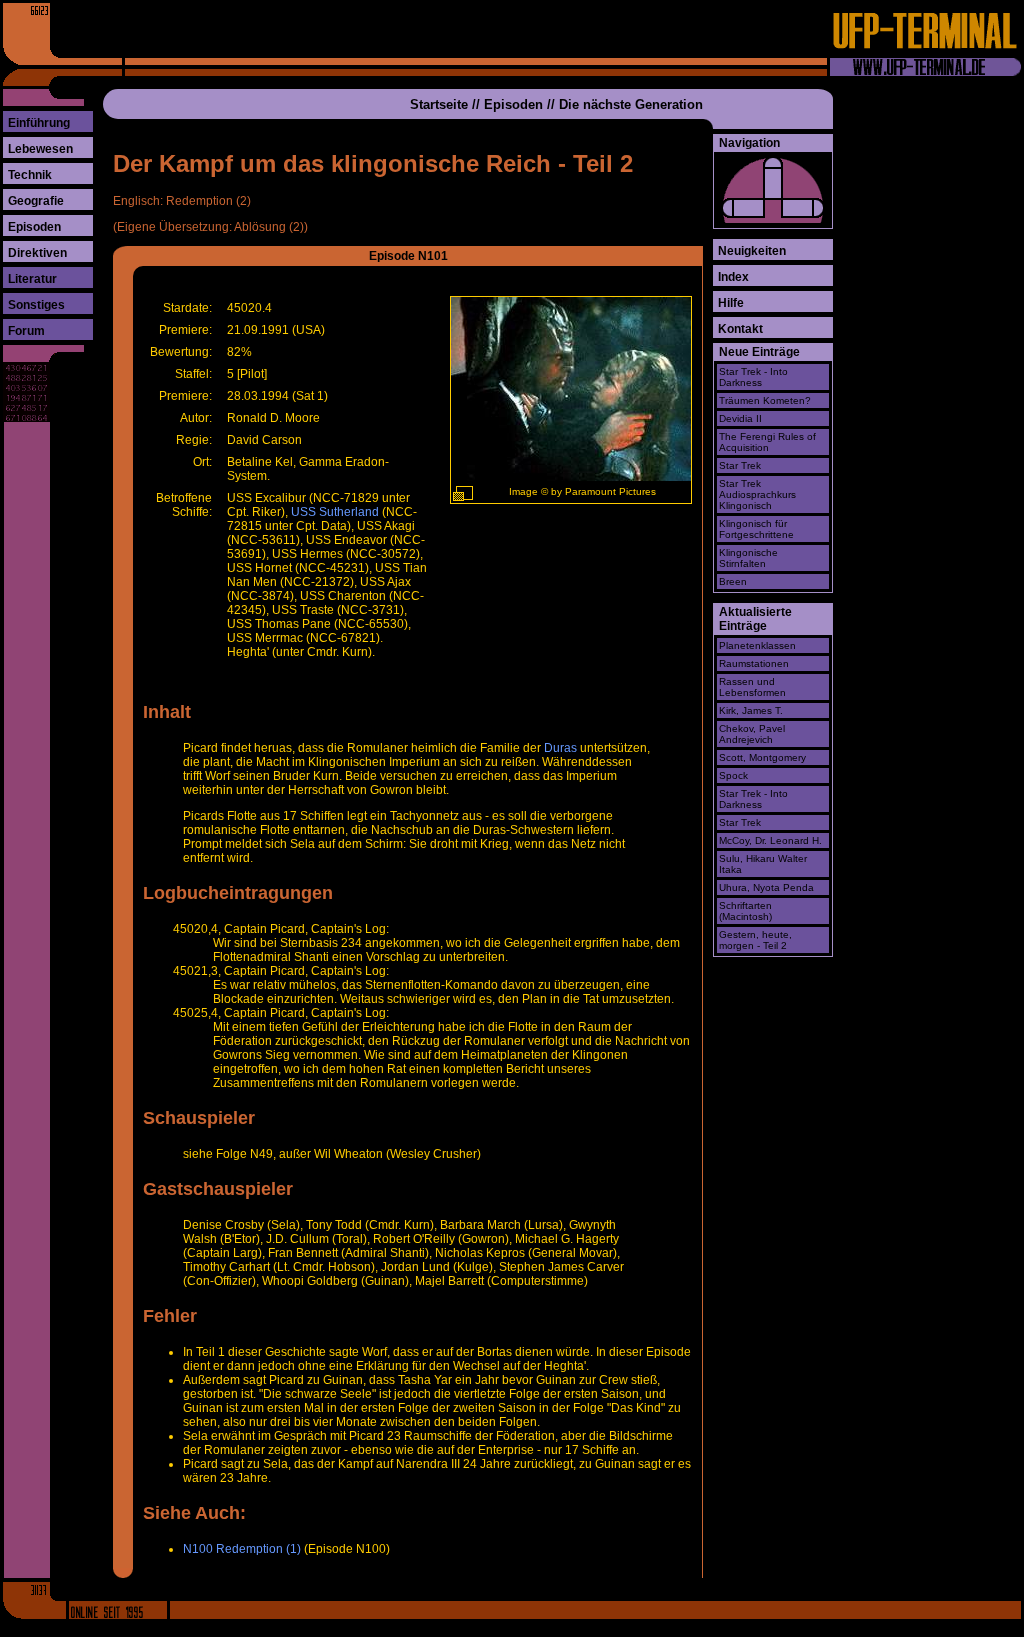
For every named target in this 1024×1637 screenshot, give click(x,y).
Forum (26, 331)
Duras (560, 748)
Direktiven (37, 253)
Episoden (34, 227)
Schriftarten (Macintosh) (745, 911)
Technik (30, 175)
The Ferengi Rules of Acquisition (767, 442)
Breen (733, 581)
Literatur (32, 279)
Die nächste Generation (631, 104)
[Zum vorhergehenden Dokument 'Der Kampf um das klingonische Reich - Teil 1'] (743, 208)
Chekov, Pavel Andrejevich (752, 734)
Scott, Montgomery (762, 757)
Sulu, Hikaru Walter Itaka (763, 864)
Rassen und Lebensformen (752, 687)
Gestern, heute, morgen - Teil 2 (755, 940)
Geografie (36, 201)
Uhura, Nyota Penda (766, 887)
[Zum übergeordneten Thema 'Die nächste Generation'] (773, 178)
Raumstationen (754, 663)
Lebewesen (40, 149)
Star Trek (740, 465)
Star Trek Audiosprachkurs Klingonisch (757, 494)
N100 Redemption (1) (242, 1549)
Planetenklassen (757, 645)
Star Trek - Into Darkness (753, 377)
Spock (733, 775)
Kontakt (740, 329)
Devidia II (740, 418)
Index (733, 277)
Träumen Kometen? (765, 400)
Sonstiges (36, 305)
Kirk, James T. (751, 710)
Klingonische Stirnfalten (748, 558)
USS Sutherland (335, 512)
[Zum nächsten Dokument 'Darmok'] (803, 208)
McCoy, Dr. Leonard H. (770, 840)
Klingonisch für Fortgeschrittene (756, 529)
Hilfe (731, 303)
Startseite (439, 104)
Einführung (39, 123)
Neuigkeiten (752, 251)
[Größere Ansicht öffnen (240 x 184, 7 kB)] (463, 493)
